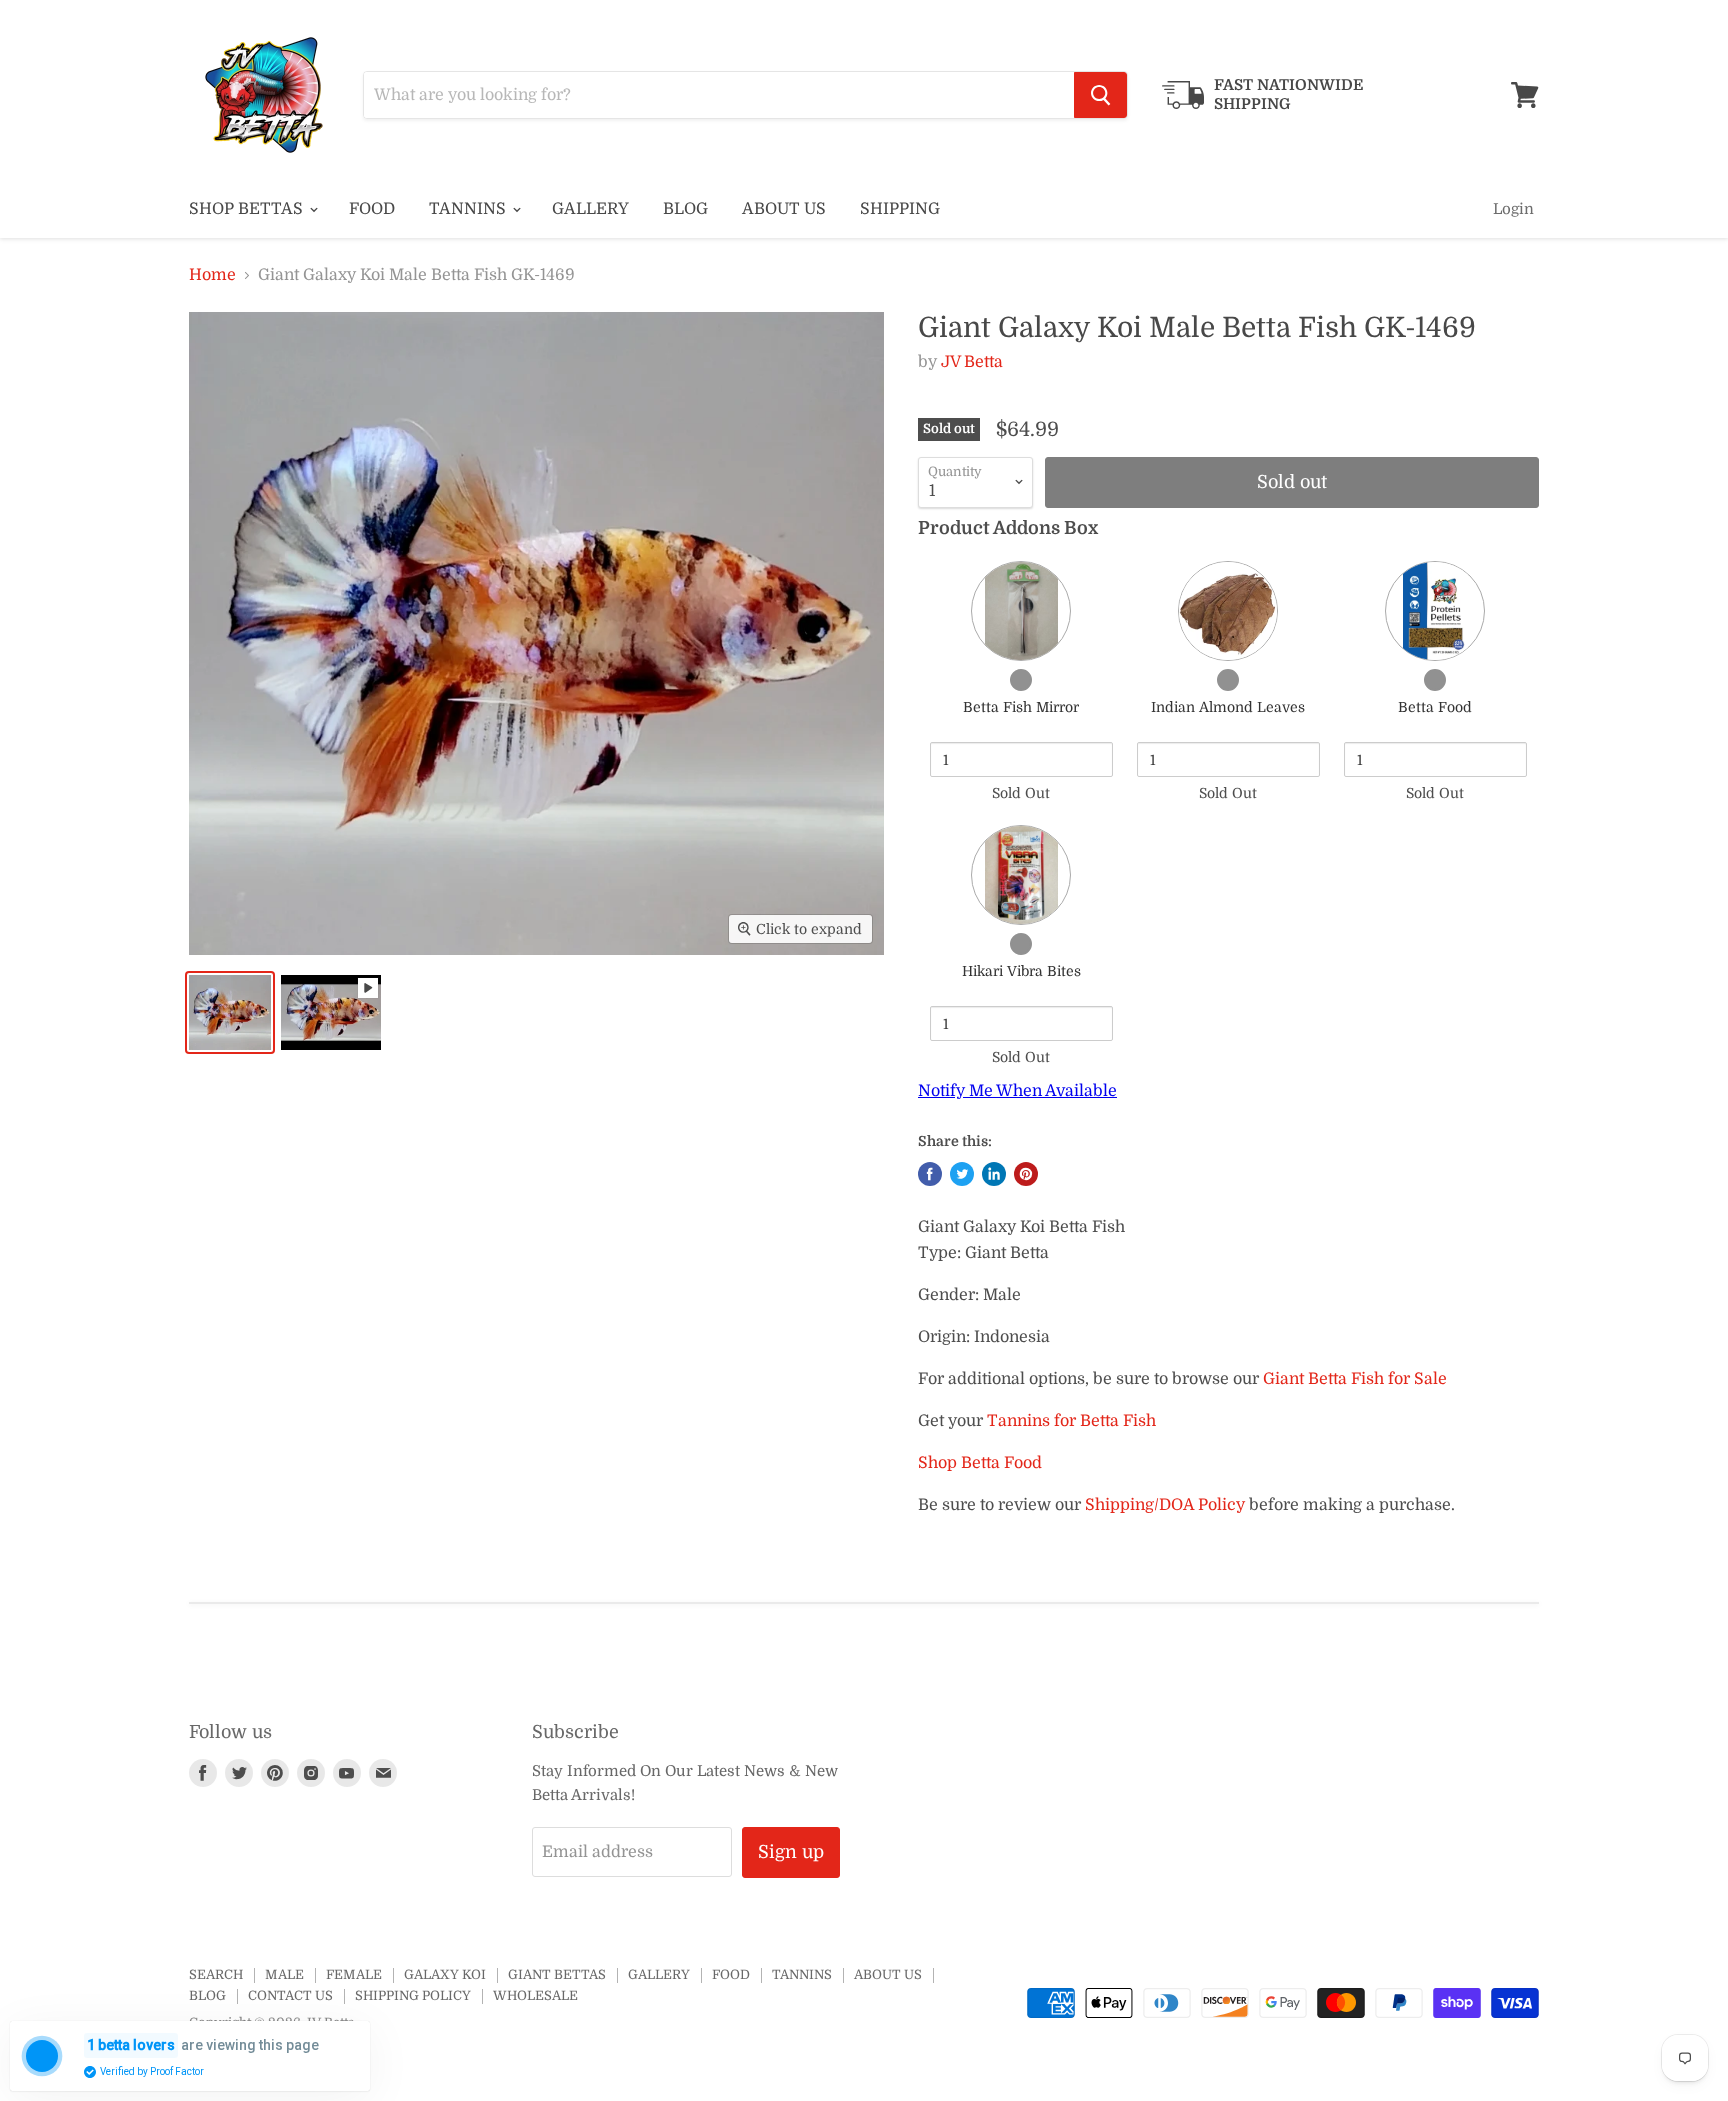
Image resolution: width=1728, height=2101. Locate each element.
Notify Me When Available (1017, 1091)
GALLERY (590, 209)
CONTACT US (290, 1995)
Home (212, 275)
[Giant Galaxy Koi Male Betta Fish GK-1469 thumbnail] (331, 1012)
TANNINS (469, 209)
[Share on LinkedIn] (994, 1174)
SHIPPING (900, 209)
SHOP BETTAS (248, 209)
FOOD (372, 209)
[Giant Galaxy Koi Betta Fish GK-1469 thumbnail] (230, 1012)
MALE (284, 1974)
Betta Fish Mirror (1021, 707)
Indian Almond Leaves (1228, 707)
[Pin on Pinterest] (1026, 1174)
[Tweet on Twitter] (962, 1174)
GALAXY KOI (445, 1974)
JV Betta (972, 362)
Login (1513, 209)
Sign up (791, 1852)
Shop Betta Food (980, 1463)
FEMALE (354, 1974)
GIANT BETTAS (557, 1974)
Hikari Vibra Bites (1021, 971)
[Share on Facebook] (930, 1174)
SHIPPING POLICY (413, 1995)
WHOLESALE (535, 1995)
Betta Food (1435, 707)
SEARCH (216, 1974)
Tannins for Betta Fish (1071, 1421)
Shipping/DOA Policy (1165, 1505)
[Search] (1100, 95)
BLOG (685, 209)
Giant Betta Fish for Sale (1355, 1379)
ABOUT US (784, 209)
